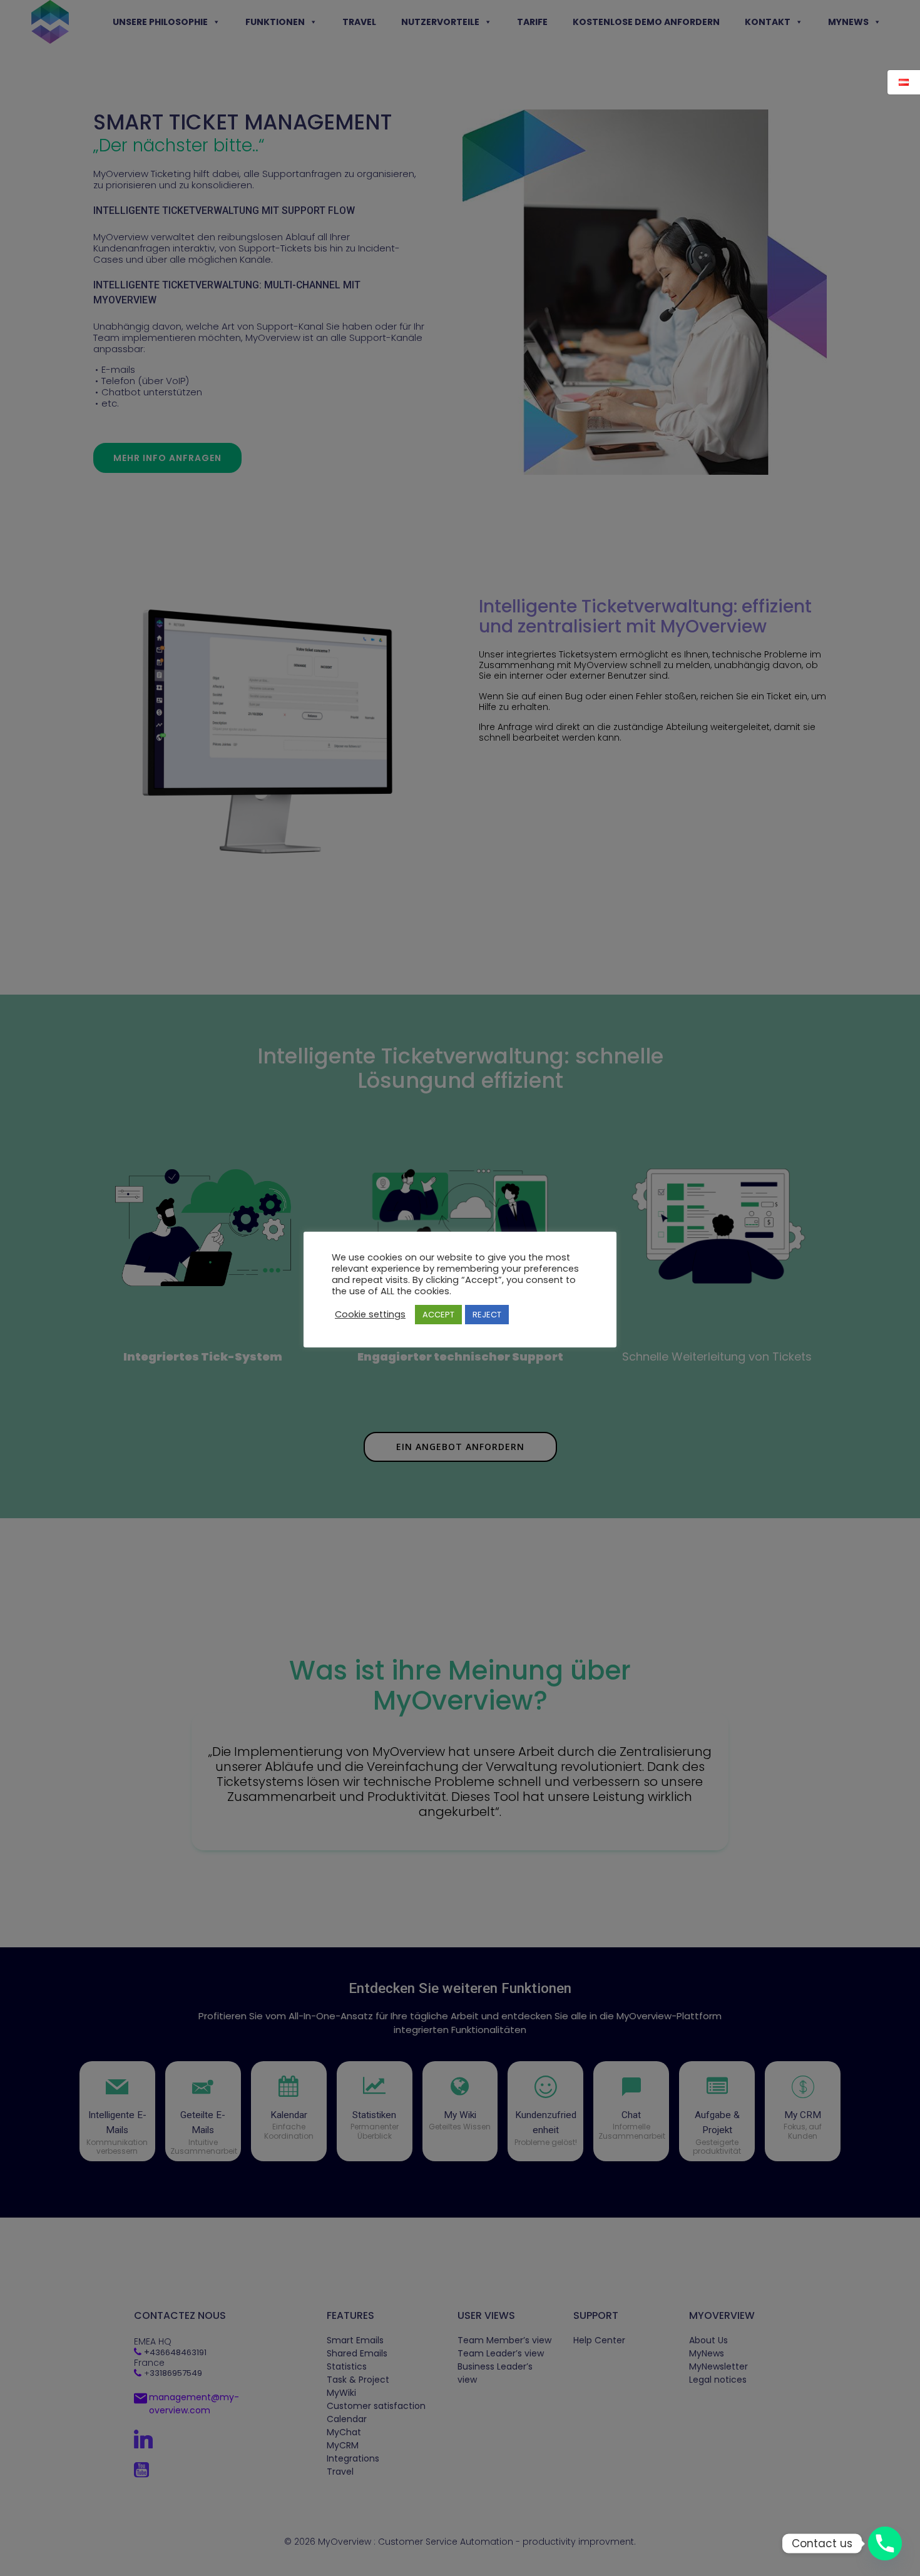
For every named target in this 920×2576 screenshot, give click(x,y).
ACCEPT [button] (438, 1315)
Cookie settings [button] (370, 1314)
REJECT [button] (487, 1315)
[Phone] (885, 2543)
